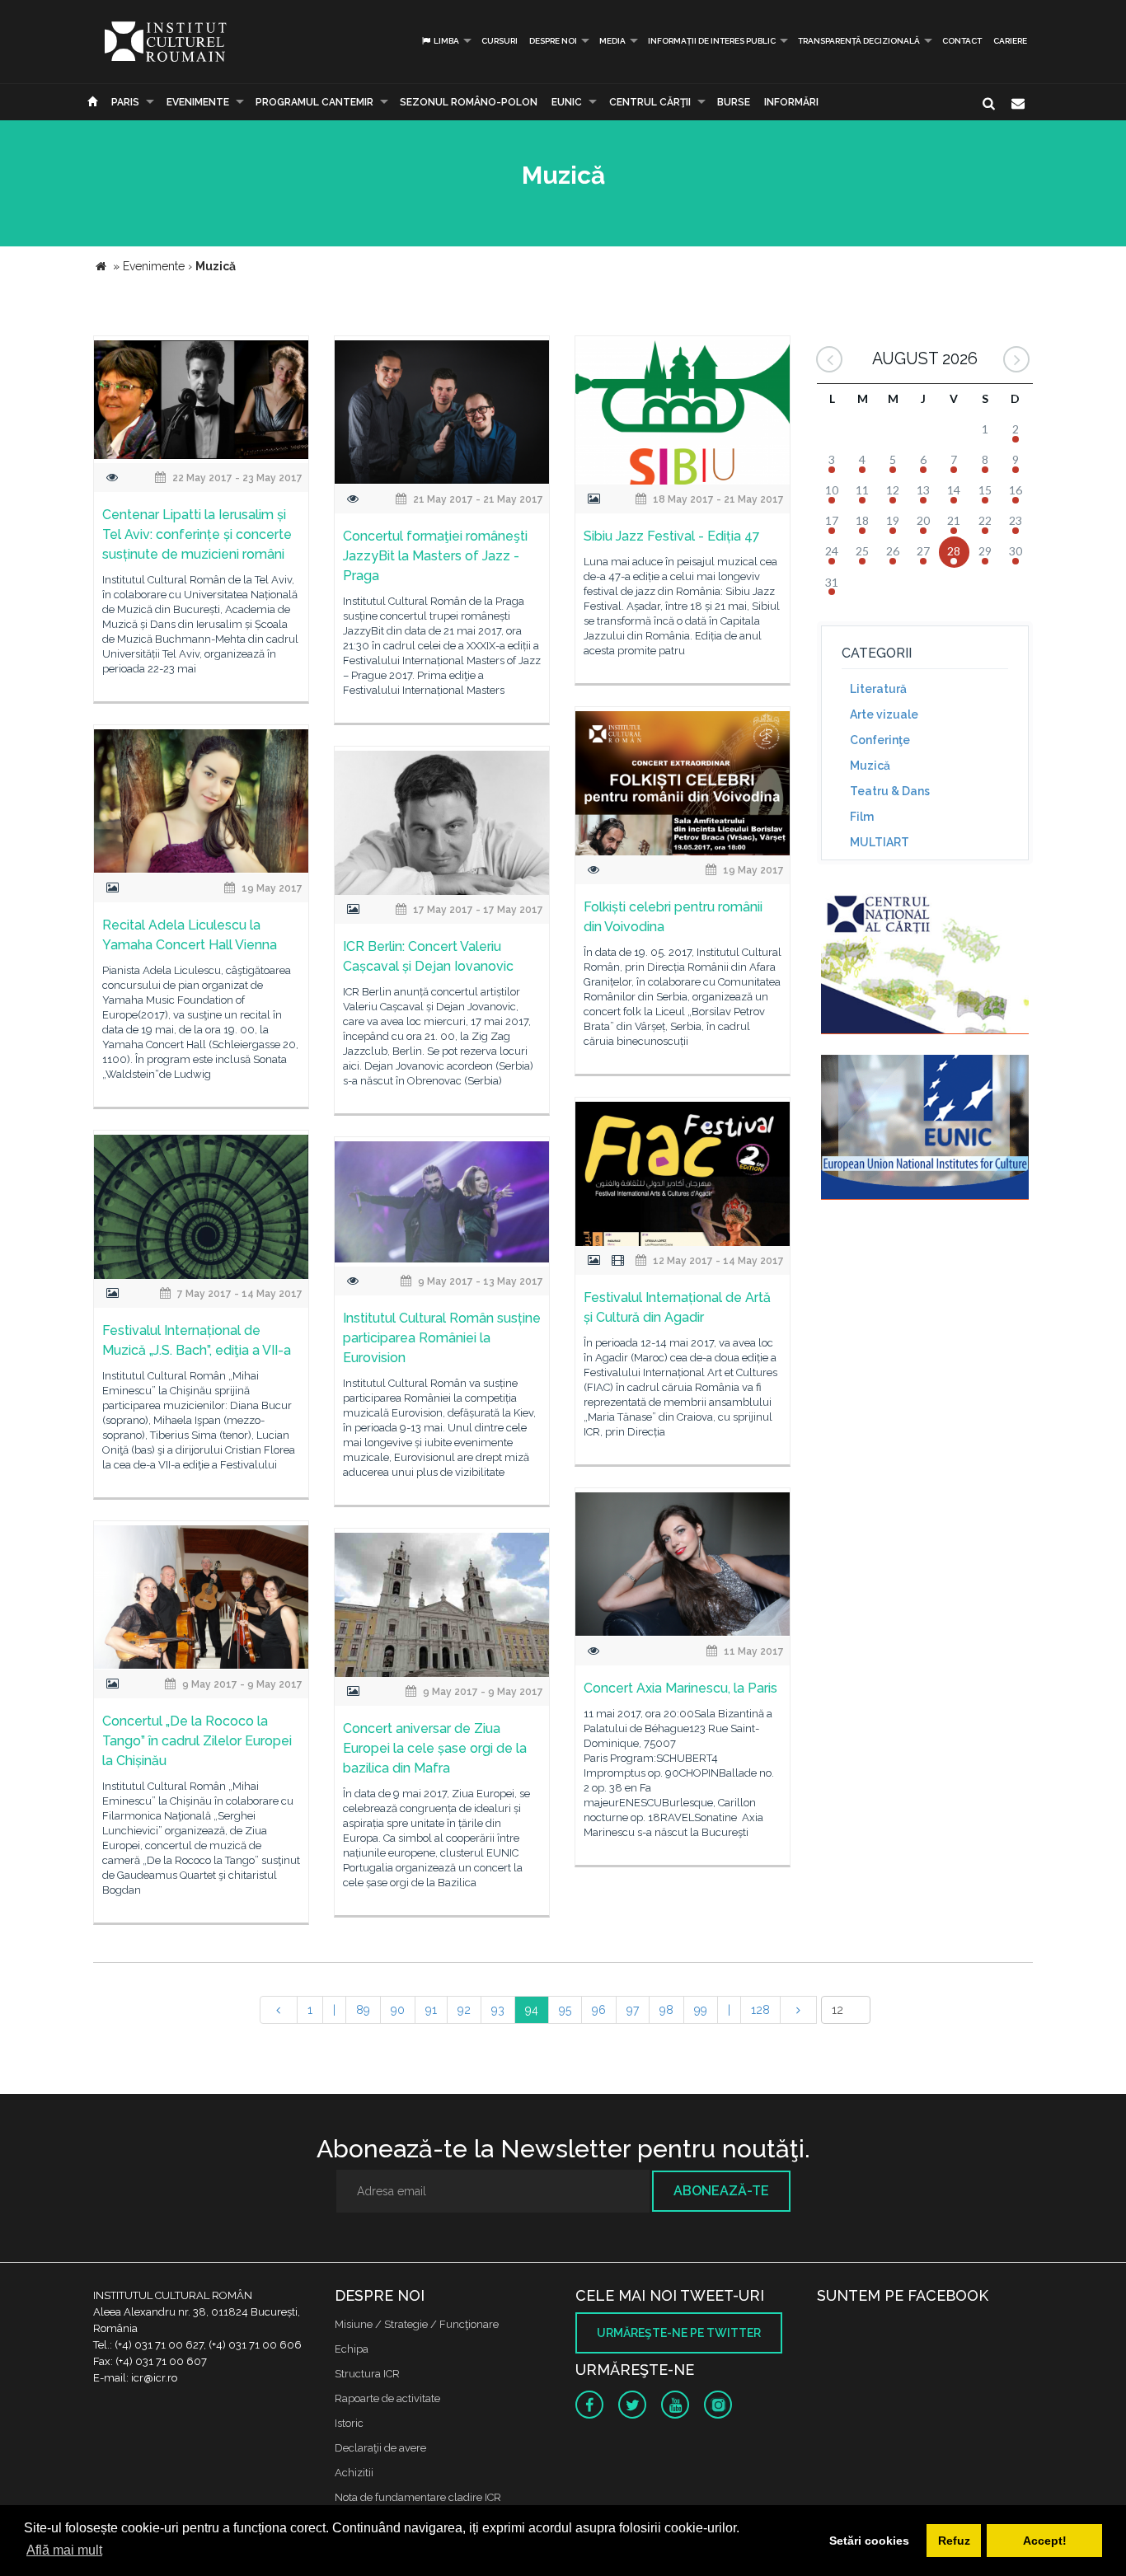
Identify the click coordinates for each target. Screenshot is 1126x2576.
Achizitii (354, 2473)
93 (498, 2010)
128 (760, 2010)
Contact (962, 41)
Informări (791, 102)
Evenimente (198, 102)
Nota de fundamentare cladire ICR (418, 2497)
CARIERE (1010, 41)
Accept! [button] (1045, 2541)
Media (612, 41)
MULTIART (880, 842)
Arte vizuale (884, 714)
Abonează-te (721, 2191)
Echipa (352, 2349)
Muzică (870, 766)
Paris (125, 102)
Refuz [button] (954, 2541)
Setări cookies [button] (869, 2541)
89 (363, 2010)
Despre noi (553, 41)
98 (666, 2010)
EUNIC (567, 102)
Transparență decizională (859, 41)
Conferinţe (880, 740)
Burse (734, 102)
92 (464, 2010)
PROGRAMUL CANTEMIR (314, 102)
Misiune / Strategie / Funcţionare (417, 2324)
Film (862, 817)
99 (701, 2010)
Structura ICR (367, 2374)
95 (565, 2010)
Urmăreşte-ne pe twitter (679, 2333)
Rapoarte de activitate (387, 2398)
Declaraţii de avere (380, 2448)
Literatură (878, 689)
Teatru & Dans (890, 791)
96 (599, 2010)
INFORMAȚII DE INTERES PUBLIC (712, 41)
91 (431, 2010)
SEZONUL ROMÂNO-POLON (469, 102)
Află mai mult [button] (64, 2550)
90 (398, 2010)
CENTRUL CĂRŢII (650, 102)
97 (633, 2010)
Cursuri (500, 41)
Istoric (349, 2423)
